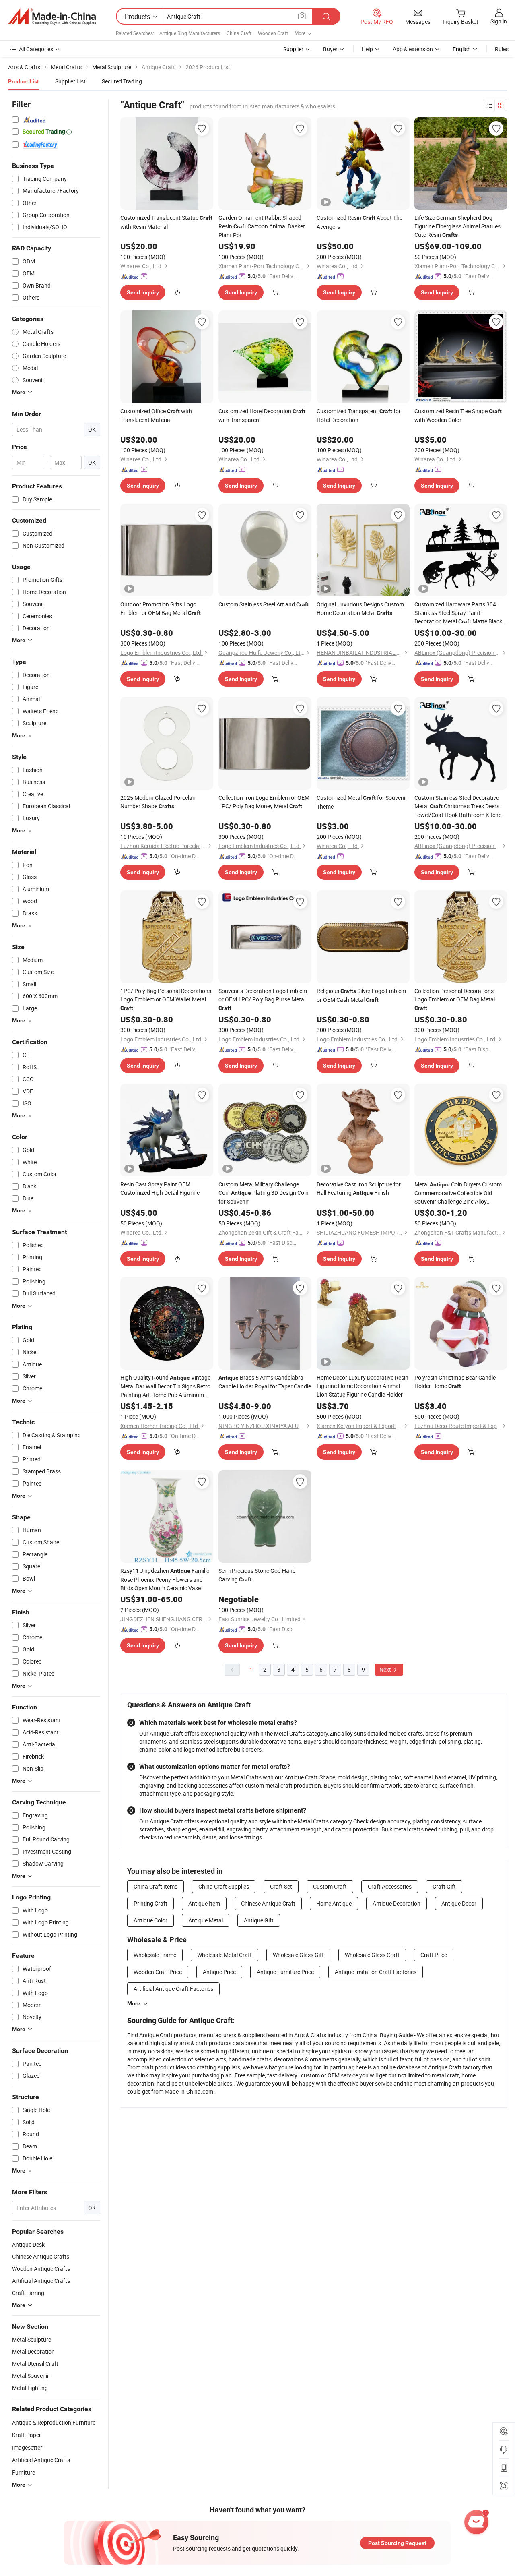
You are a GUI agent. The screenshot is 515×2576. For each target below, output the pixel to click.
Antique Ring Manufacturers (190, 33)
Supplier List (70, 81)
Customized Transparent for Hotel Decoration (359, 415)
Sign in (499, 21)
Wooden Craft (273, 33)
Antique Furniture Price (285, 1972)
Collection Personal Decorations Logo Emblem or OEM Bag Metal (455, 999)
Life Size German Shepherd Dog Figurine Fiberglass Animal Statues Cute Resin (457, 226)
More (134, 2003)
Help (367, 49)
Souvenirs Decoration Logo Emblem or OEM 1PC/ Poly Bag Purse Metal (263, 999)
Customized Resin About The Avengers (359, 222)
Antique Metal (206, 1920)
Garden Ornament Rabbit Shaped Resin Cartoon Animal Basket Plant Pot (262, 226)
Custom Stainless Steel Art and (264, 604)
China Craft (239, 33)
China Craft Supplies (224, 1886)
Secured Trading (122, 81)
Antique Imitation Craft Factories (376, 1972)
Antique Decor (459, 1903)
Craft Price (434, 1955)
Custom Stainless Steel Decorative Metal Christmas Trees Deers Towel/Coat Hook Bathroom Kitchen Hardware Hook (459, 806)
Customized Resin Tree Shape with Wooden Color (458, 415)
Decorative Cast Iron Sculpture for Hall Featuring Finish (359, 1188)
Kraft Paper (27, 2435)
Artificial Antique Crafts (41, 2460)
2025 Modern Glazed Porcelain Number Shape (159, 802)
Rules (502, 49)
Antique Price (219, 1972)
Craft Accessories (390, 1886)
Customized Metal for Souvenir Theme (362, 802)
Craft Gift (444, 1886)
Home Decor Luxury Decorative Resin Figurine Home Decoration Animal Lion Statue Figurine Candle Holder (363, 1386)
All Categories (36, 49)
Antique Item (204, 1903)
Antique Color (150, 1920)
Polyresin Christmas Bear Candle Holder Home (455, 1382)
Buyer (330, 49)
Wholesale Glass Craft (372, 1955)
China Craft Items (156, 1886)
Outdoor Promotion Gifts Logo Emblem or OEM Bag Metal (161, 608)
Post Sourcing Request (397, 2543)
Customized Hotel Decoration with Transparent (262, 415)
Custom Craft (330, 1886)
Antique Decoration (397, 1903)
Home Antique (334, 1903)
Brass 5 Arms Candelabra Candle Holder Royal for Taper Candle (265, 1382)
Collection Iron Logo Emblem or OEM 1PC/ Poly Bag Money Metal (264, 802)
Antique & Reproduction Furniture (54, 2422)
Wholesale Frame (155, 1955)
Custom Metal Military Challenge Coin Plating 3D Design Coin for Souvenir (264, 1193)
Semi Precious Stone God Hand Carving (257, 1575)
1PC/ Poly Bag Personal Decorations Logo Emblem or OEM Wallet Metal (166, 999)
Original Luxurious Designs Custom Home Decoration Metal (360, 608)
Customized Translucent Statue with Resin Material (166, 222)
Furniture (24, 2472)
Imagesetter (27, 2447)
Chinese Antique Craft (268, 1903)
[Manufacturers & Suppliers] (52, 17)
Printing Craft (150, 1903)
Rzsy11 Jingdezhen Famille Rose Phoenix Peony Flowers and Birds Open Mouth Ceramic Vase (165, 1579)
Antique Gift (259, 1920)
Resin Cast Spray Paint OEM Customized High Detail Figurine (160, 1188)
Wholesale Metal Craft (225, 1955)
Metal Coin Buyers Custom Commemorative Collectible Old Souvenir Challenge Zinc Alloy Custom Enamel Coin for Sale (458, 1193)
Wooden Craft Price (158, 1972)
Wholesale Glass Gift (298, 1955)
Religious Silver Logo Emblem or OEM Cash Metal (361, 995)
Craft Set (281, 1886)
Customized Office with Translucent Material (156, 415)
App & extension (413, 49)
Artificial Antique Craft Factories (173, 1989)
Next (386, 1669)
